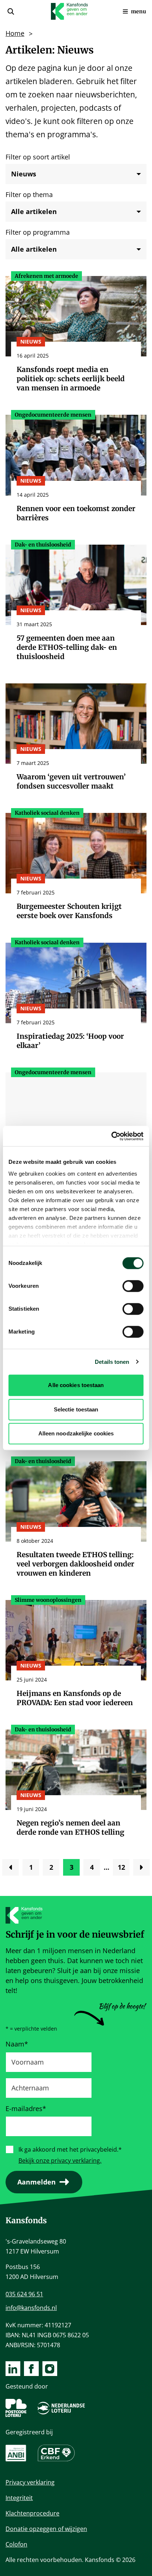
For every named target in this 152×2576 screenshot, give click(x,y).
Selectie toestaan (76, 1409)
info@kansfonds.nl (31, 2308)
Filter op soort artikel (38, 157)
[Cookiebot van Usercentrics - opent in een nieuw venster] (111, 1136)
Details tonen (112, 1362)
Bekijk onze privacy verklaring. (60, 2161)
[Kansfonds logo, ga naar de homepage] (69, 11)
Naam (17, 2044)
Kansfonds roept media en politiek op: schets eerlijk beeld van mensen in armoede (71, 379)
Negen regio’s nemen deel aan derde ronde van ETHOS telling (70, 1827)
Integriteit (19, 2498)
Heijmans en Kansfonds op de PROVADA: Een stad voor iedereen (75, 1698)
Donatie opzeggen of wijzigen (46, 2529)
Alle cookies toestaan (76, 1385)
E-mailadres (26, 2108)
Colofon (16, 2544)
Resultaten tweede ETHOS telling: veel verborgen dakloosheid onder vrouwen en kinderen (75, 1564)
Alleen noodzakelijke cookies (76, 1433)
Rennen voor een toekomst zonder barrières (76, 513)
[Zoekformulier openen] (11, 11)
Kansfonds (26, 2220)
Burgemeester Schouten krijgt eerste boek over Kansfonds (69, 911)
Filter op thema (29, 194)
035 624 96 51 (24, 2294)
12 (124, 1869)
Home (15, 33)
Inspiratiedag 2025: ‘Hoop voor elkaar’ (70, 1041)
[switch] (133, 1286)
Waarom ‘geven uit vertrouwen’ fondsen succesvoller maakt (71, 781)
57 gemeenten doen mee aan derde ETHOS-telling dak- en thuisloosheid (67, 647)
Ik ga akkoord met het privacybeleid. (70, 2149)
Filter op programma (38, 232)
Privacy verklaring (30, 2482)
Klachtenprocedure (32, 2513)
